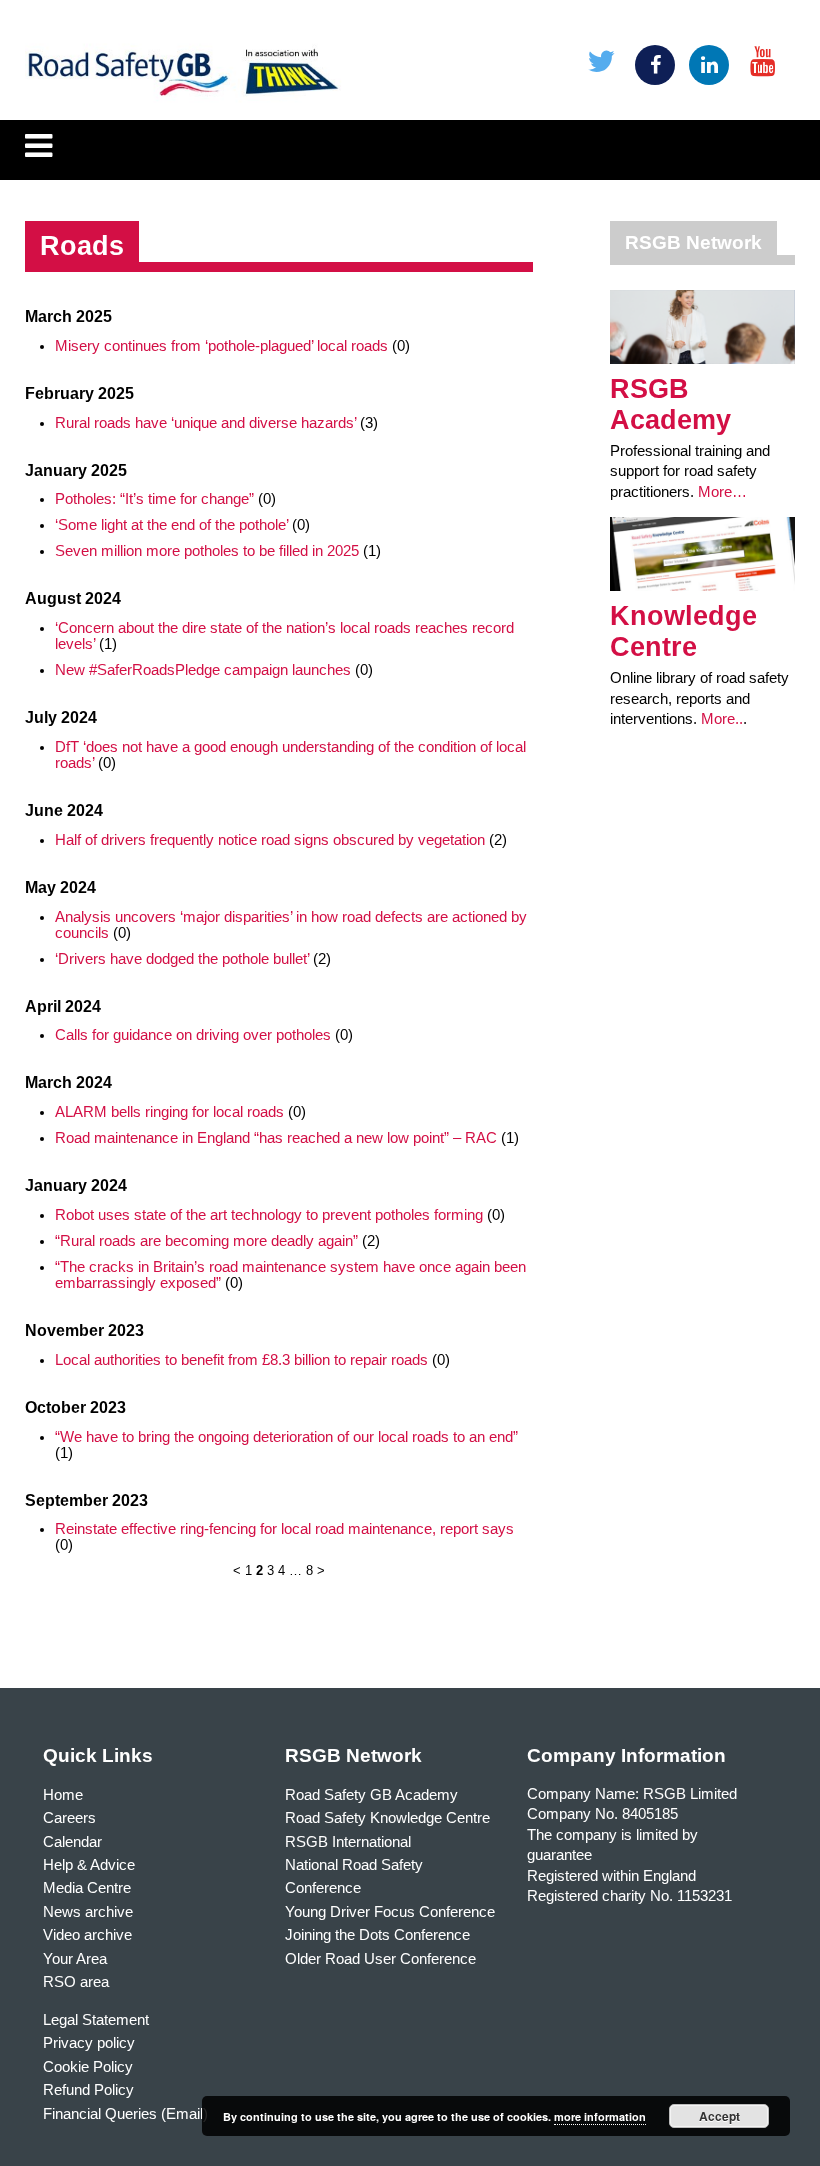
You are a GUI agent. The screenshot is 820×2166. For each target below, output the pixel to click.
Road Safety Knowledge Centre (387, 1818)
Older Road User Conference (380, 1959)
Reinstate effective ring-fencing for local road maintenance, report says (284, 1529)
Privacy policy (89, 2043)
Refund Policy (88, 2090)
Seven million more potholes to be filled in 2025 (207, 551)
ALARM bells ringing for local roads (169, 1112)
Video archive (87, 1935)
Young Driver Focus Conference (390, 1912)
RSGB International (348, 1842)
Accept (719, 2116)
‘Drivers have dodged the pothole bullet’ (182, 959)
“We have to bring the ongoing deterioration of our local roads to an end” (286, 1437)
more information (600, 2116)
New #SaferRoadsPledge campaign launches (203, 670)
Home (63, 1795)
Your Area (75, 1959)
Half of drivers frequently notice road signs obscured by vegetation (270, 840)
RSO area (76, 1982)
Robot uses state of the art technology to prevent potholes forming (269, 1215)
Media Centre (87, 1888)
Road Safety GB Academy (371, 1795)
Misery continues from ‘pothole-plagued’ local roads (221, 346)
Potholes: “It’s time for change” (154, 499)
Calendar (72, 1842)
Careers (69, 1818)
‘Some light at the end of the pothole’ (171, 525)
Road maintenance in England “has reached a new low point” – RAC (276, 1138)
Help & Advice (89, 1865)
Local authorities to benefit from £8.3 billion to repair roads (241, 1360)
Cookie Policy (88, 2067)
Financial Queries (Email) (125, 2114)
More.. (722, 719)
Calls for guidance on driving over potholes (193, 1035)
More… (722, 492)
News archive (88, 1912)
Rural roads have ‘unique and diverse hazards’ (205, 423)
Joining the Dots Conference (377, 1935)
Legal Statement (96, 2020)
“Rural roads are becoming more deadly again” (206, 1241)
